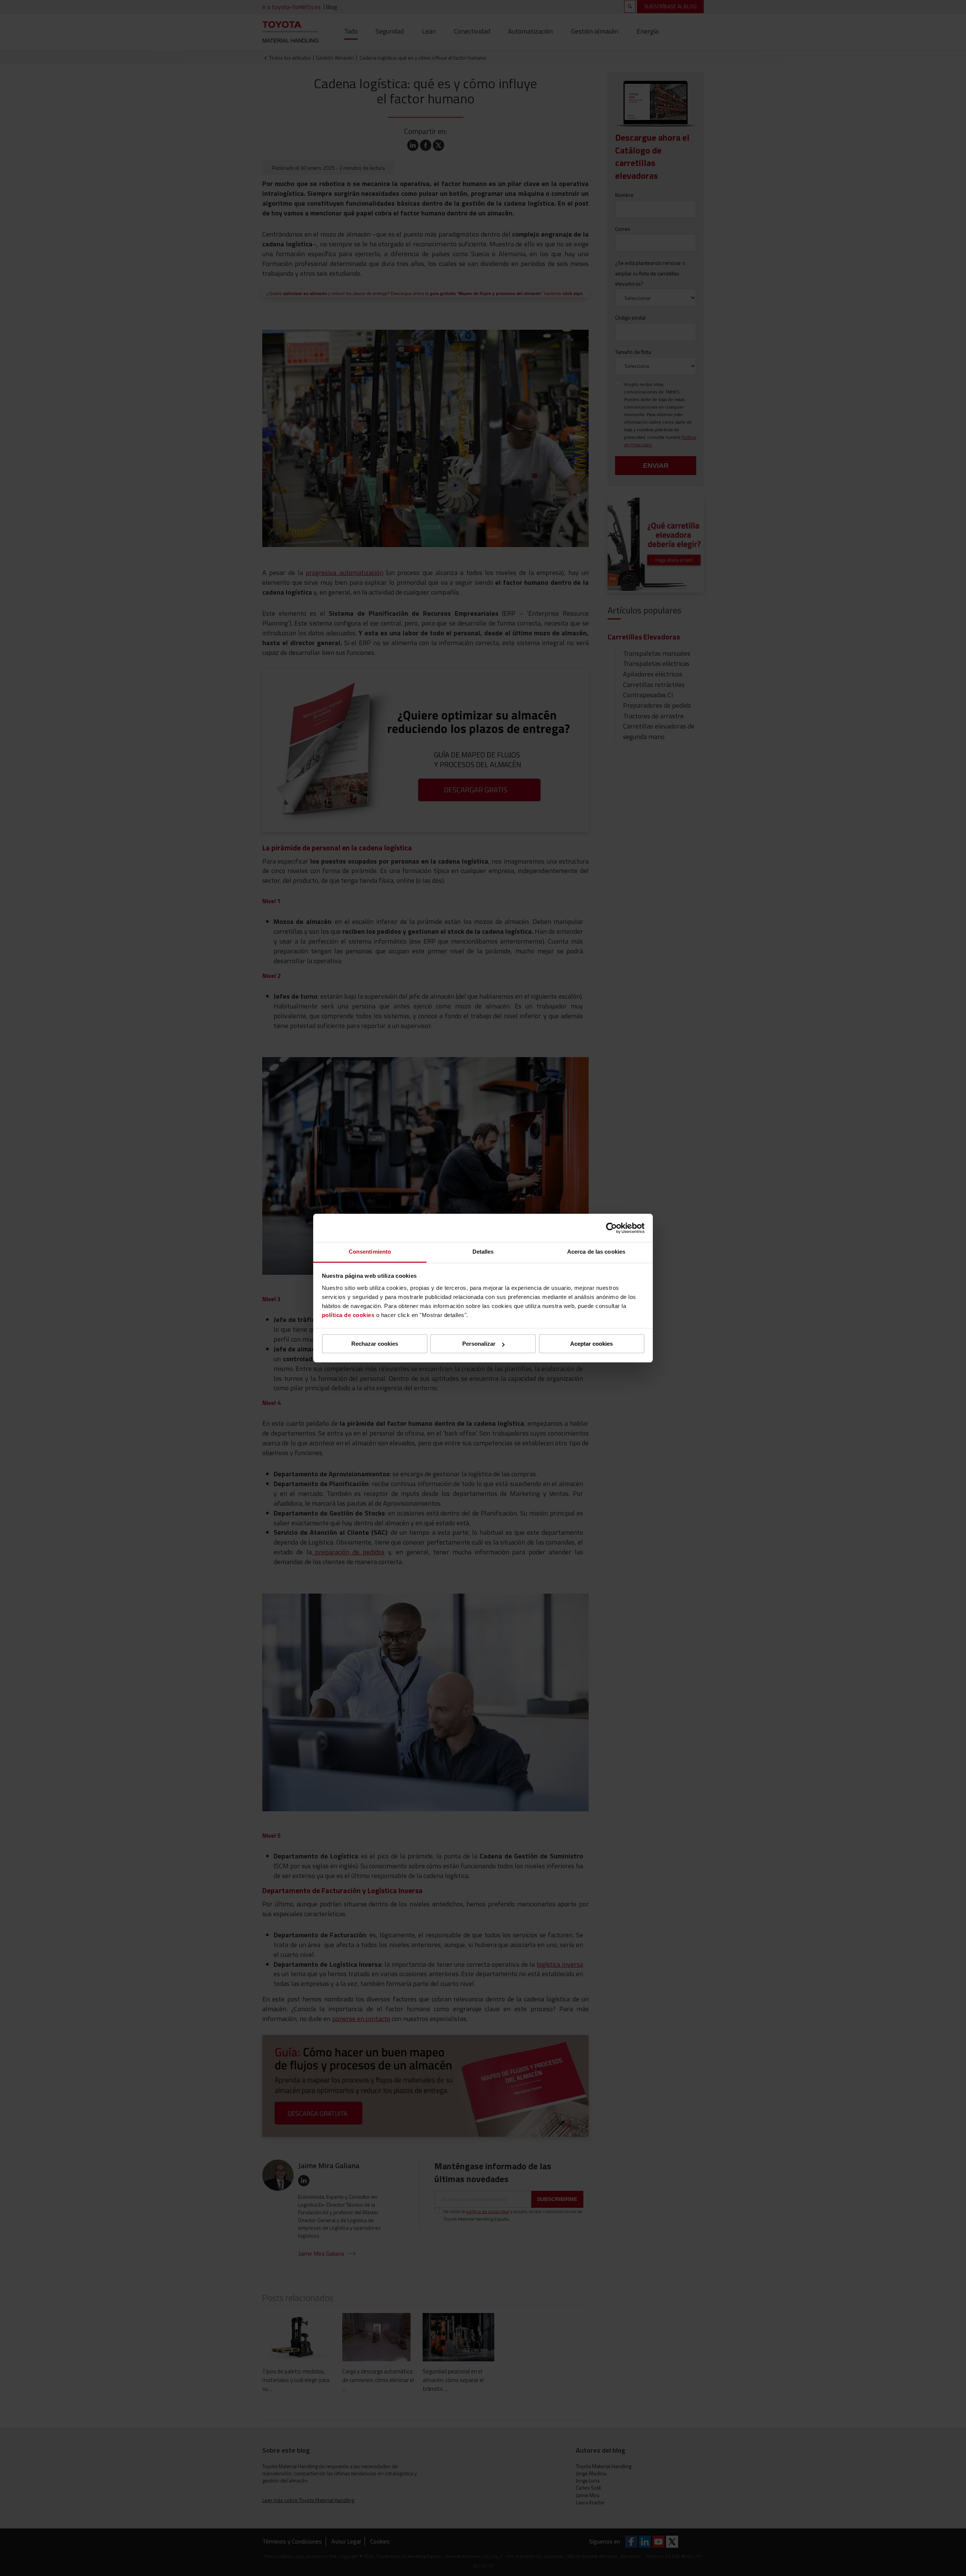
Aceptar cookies (591, 1344)
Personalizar (479, 1344)
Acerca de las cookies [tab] (596, 1252)
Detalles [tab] (483, 1252)
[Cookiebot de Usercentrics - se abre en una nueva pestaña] (611, 1228)
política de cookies (348, 1315)
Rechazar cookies (375, 1344)
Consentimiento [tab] (370, 1252)
